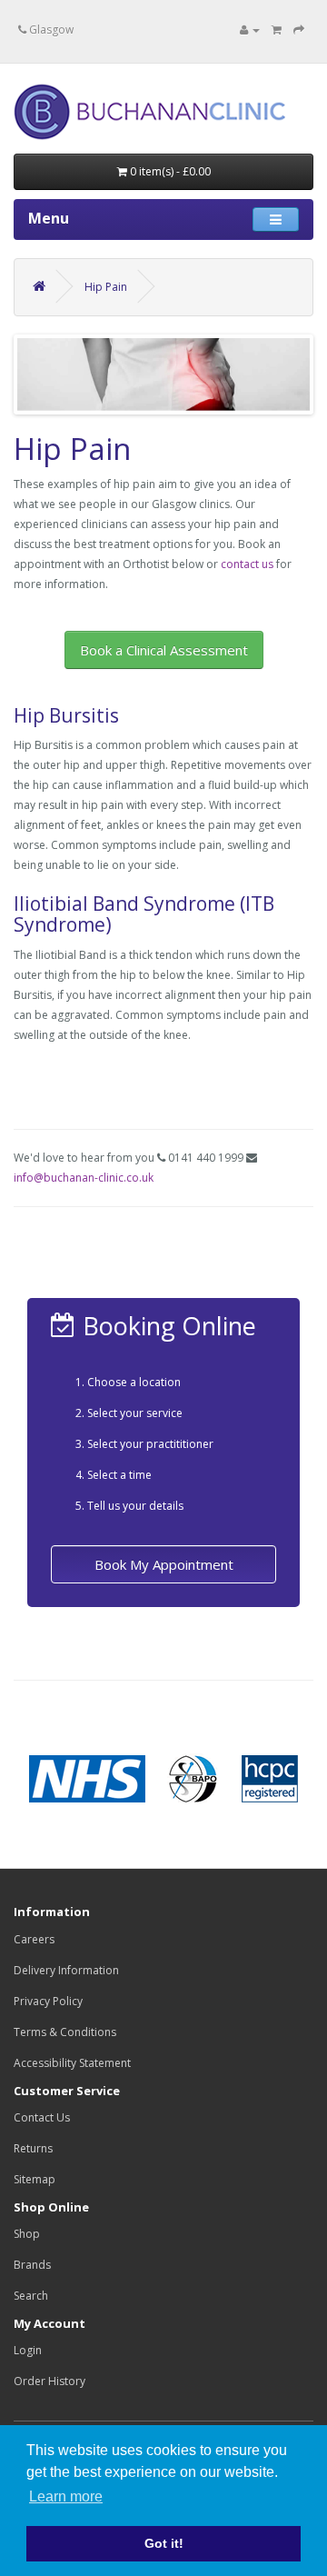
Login (28, 2350)
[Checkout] (299, 30)
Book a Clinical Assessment (164, 650)
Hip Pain (106, 287)
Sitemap (35, 2179)
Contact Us (42, 2117)
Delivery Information (66, 1970)
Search (31, 2296)
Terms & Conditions (65, 2032)
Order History (50, 2381)
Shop (27, 2234)
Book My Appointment (164, 1564)
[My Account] (250, 30)
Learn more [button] (66, 2496)
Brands (32, 2265)
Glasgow (50, 30)
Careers (34, 1939)
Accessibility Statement (72, 2063)
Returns (33, 2148)
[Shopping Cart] (277, 30)
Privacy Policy (48, 2001)
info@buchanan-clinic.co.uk (84, 1178)
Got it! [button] (164, 2543)
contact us (247, 564)
